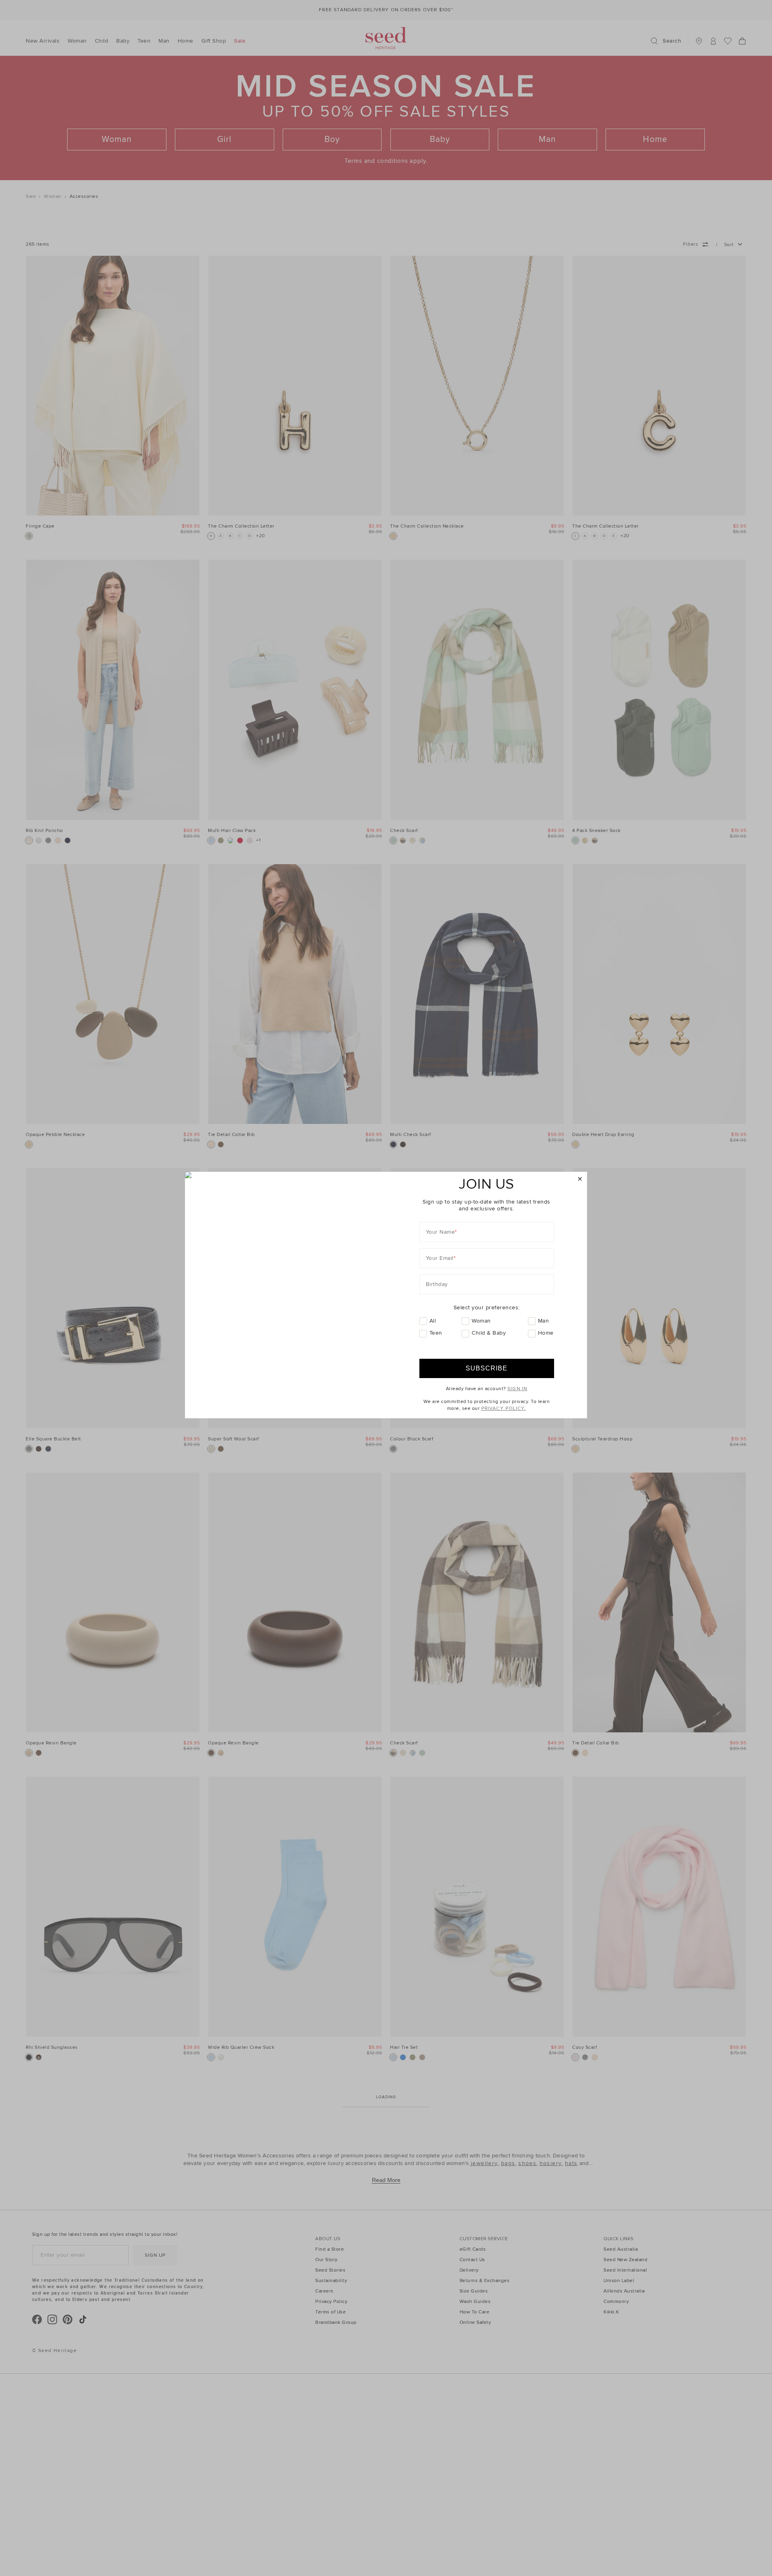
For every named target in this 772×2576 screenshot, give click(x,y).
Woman (481, 1321)
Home (546, 1333)
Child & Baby (489, 1333)
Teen (436, 1333)
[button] (580, 1179)
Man (544, 1321)
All (433, 1321)
